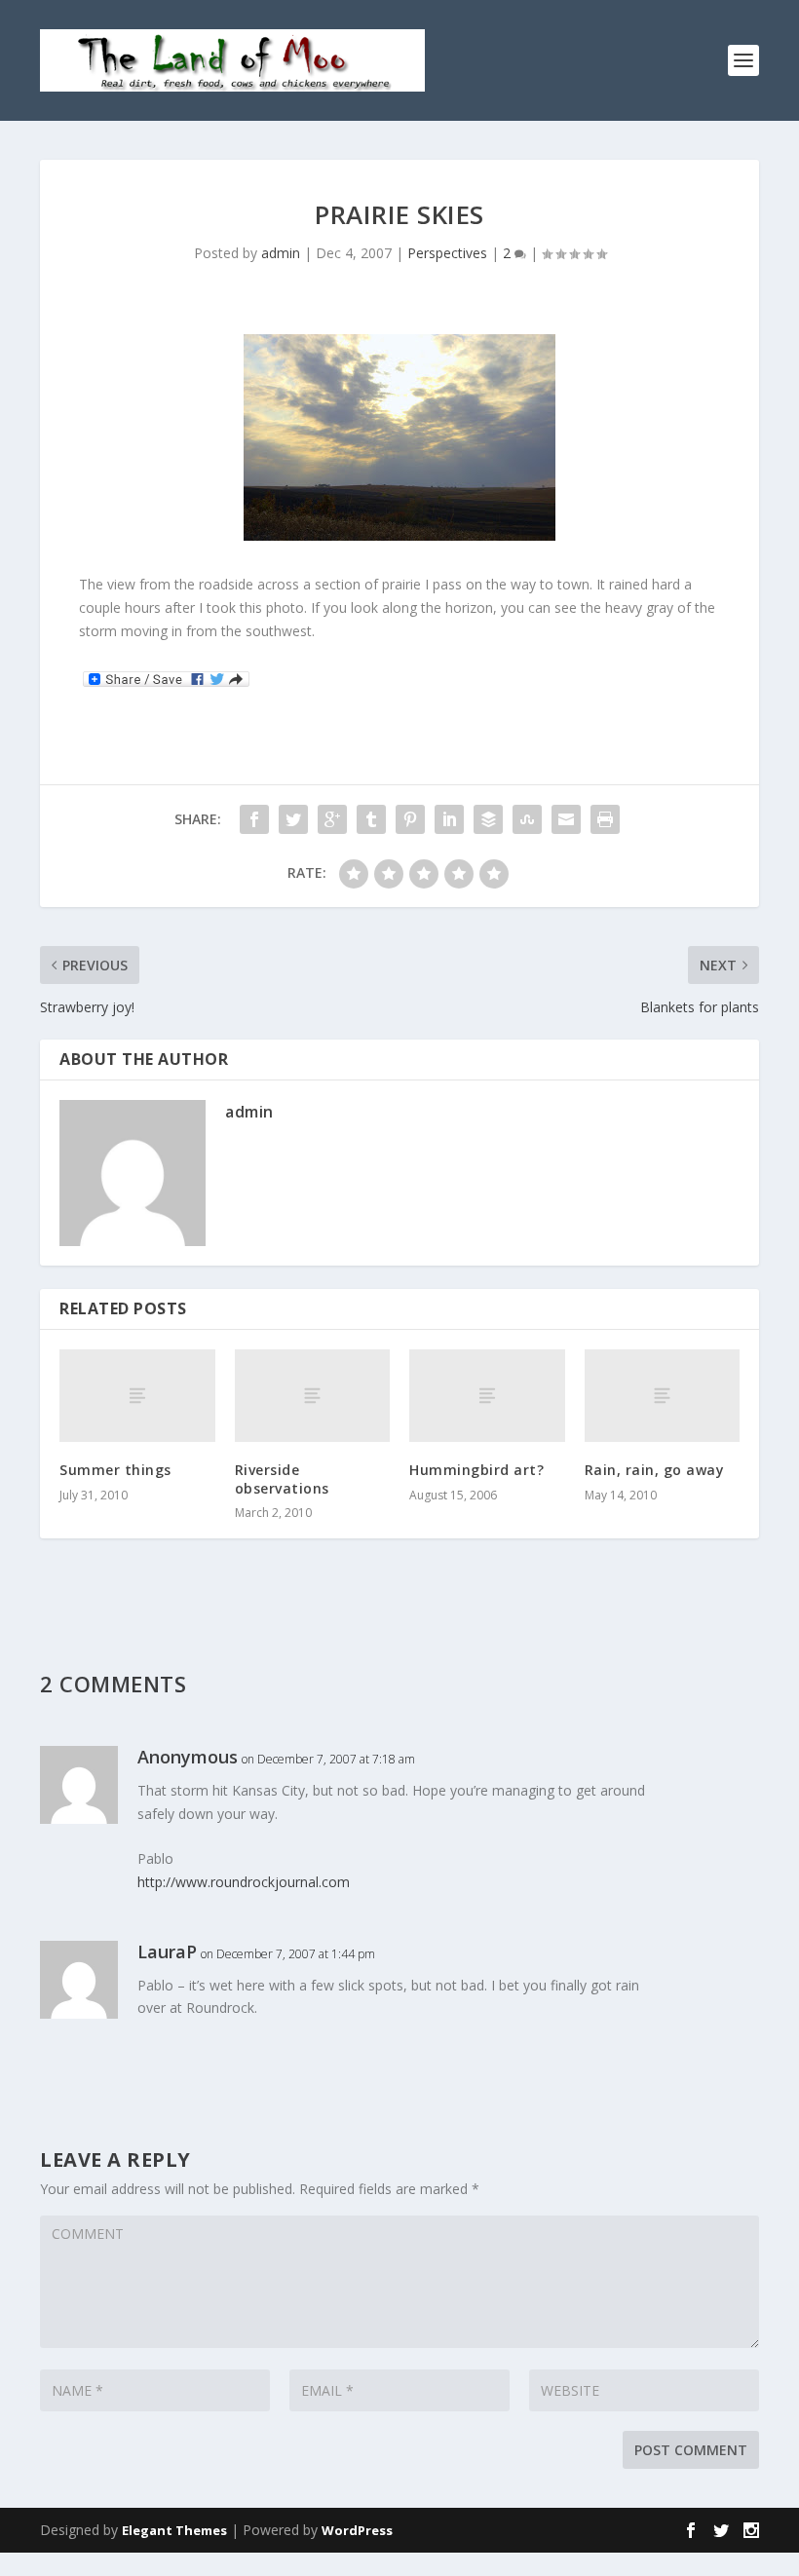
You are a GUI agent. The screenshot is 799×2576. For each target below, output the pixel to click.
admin (281, 253)
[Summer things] (137, 1396)
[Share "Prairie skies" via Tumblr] (371, 819)
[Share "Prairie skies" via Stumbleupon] (527, 819)
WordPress (357, 2530)
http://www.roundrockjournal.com (244, 1882)
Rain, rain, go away (655, 1470)
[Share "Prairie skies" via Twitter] (293, 819)
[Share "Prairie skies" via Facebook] (254, 819)
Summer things (115, 1470)
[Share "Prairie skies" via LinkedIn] (449, 819)
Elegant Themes (174, 2530)
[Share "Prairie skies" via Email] (566, 819)
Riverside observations (282, 1478)
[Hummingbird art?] (487, 1396)
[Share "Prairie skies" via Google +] (332, 819)
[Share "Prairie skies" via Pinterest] (410, 819)
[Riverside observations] (313, 1396)
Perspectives (447, 253)
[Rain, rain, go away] (663, 1396)
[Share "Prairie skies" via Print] (605, 819)
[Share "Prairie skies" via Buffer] (488, 819)
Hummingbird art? (476, 1470)
